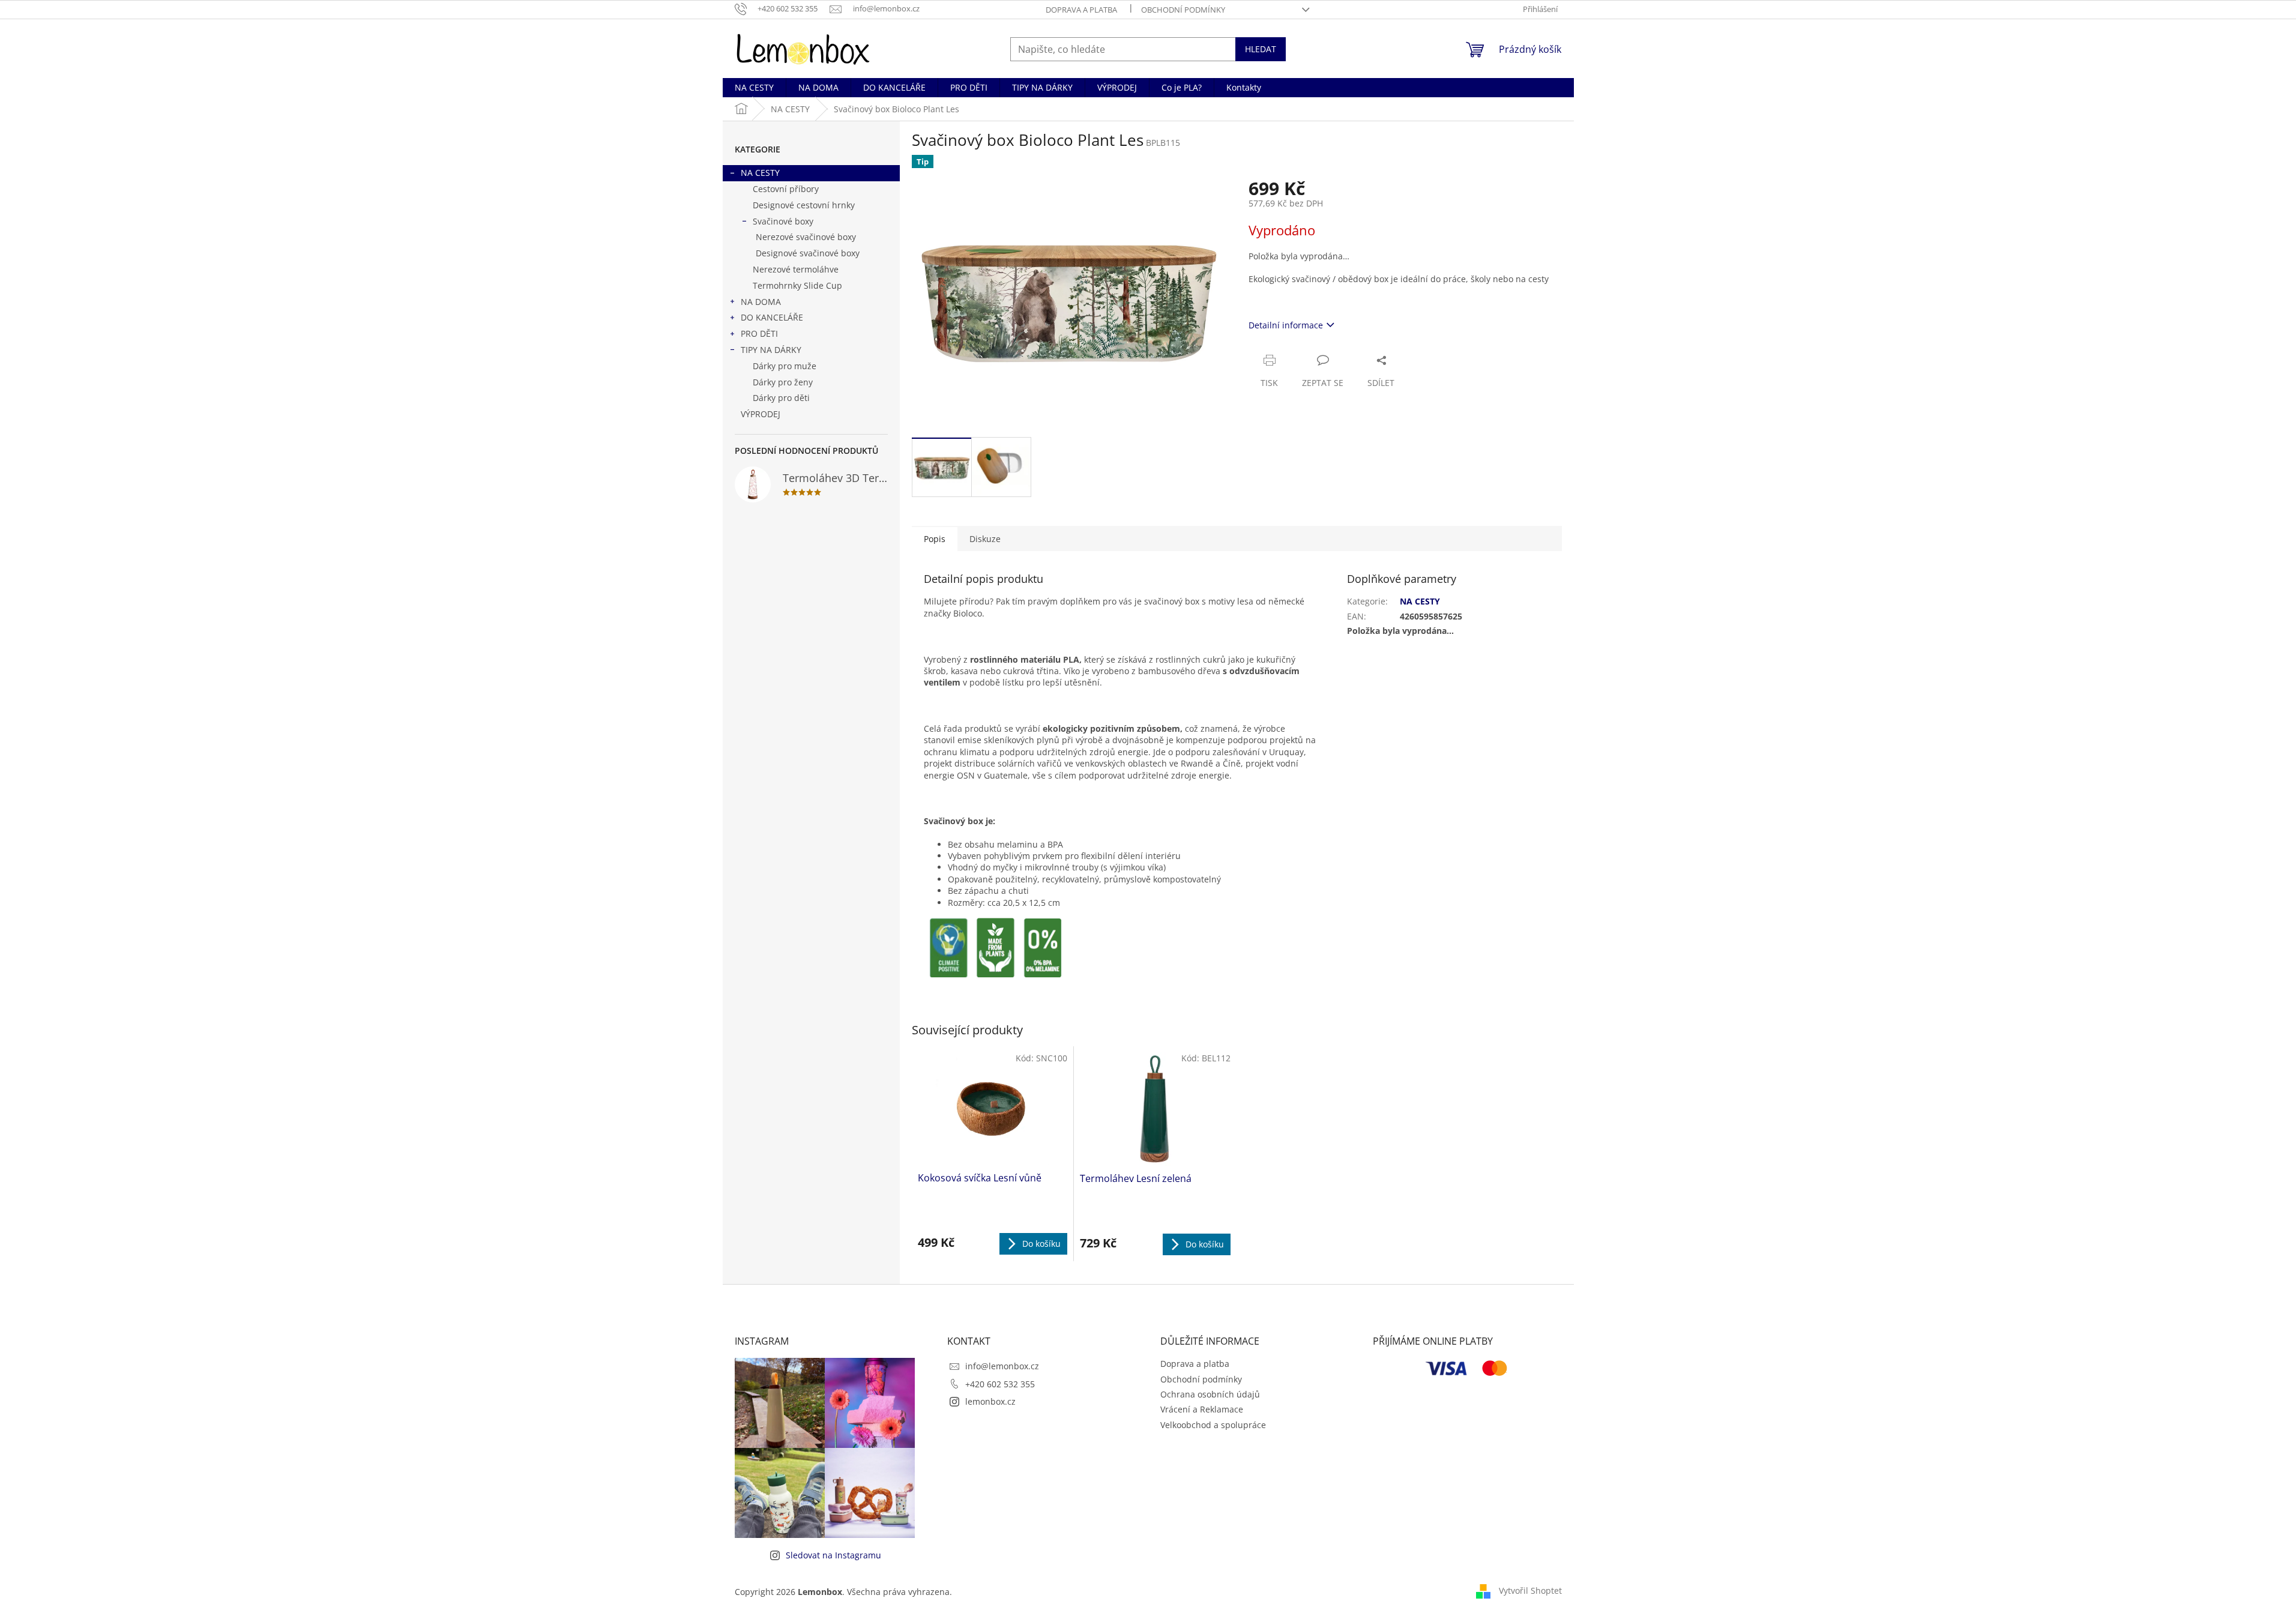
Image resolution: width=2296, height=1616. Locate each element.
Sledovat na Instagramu (833, 1555)
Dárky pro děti (781, 398)
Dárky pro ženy (783, 382)
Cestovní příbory (786, 189)
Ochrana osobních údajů (1210, 1394)
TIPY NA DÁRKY (771, 350)
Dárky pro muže (785, 366)
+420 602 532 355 (1000, 1384)
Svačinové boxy (783, 221)
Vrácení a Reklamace (1202, 1409)
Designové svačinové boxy (808, 253)
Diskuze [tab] (985, 539)
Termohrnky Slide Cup (797, 285)
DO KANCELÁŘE (772, 317)
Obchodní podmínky (1183, 10)
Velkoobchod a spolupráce (1213, 1425)
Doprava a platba (1081, 10)
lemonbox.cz (990, 1401)
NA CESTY (760, 173)
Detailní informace (1286, 325)
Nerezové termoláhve (796, 269)
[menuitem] (754, 88)
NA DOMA (761, 302)
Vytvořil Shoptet (1530, 1590)
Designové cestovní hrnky (804, 205)
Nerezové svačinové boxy (806, 237)
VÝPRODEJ (761, 414)
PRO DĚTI (759, 333)
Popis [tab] (935, 539)
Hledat (1261, 49)
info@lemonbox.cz (1002, 1366)
